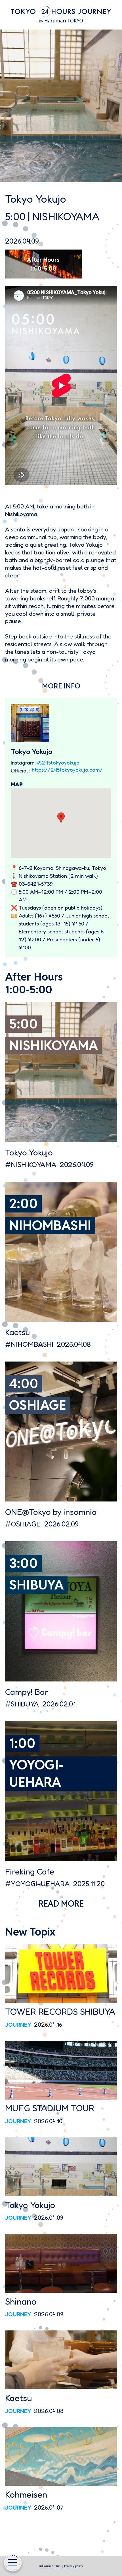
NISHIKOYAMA (66, 216)
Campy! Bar (27, 1692)
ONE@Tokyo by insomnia (51, 1512)
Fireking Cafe (30, 1872)
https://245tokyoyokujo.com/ (67, 770)
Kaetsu (17, 1332)
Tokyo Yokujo (29, 1152)
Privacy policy (74, 2566)
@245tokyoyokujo (58, 763)
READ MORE (61, 1904)
